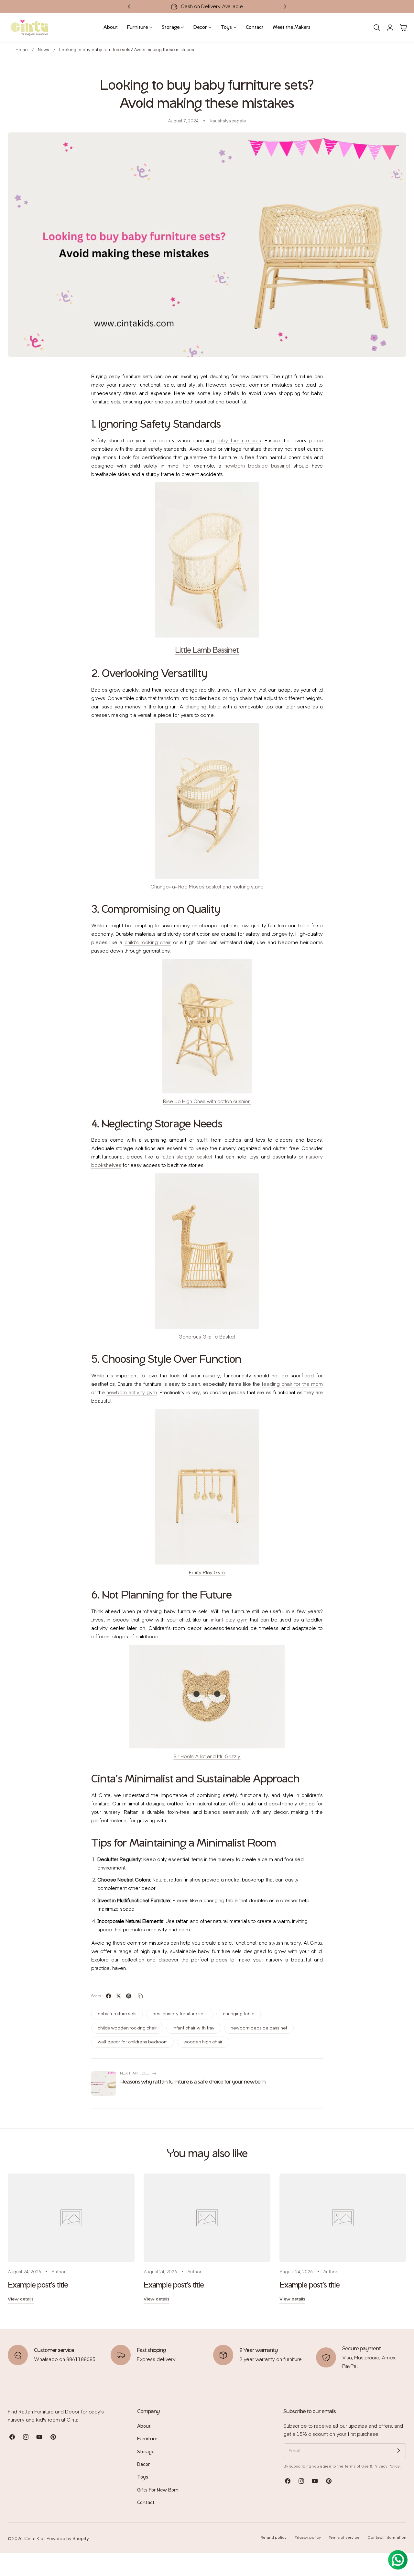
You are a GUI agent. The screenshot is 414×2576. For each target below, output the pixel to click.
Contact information (387, 2537)
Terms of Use (357, 2466)
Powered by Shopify (68, 2539)
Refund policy (274, 2537)
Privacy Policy (387, 2466)
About (144, 2426)
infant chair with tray (194, 2028)
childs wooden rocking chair (127, 2028)
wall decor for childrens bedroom (133, 2042)
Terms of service (344, 2537)
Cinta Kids (35, 2539)
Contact (146, 2503)
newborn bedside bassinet (259, 2028)
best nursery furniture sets (180, 2014)
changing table (239, 2014)
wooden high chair (203, 2042)
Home (22, 50)
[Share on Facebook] (109, 1996)
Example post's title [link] (38, 2285)
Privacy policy (308, 2537)
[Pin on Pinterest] (129, 1996)
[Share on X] (119, 1996)
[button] (377, 28)
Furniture (147, 2439)
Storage (146, 2452)
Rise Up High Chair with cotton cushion (207, 1101)
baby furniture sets (117, 2014)
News (44, 50)
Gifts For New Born (158, 2490)
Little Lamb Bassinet (207, 650)
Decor (143, 2465)
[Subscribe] (398, 2451)
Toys (143, 2477)
